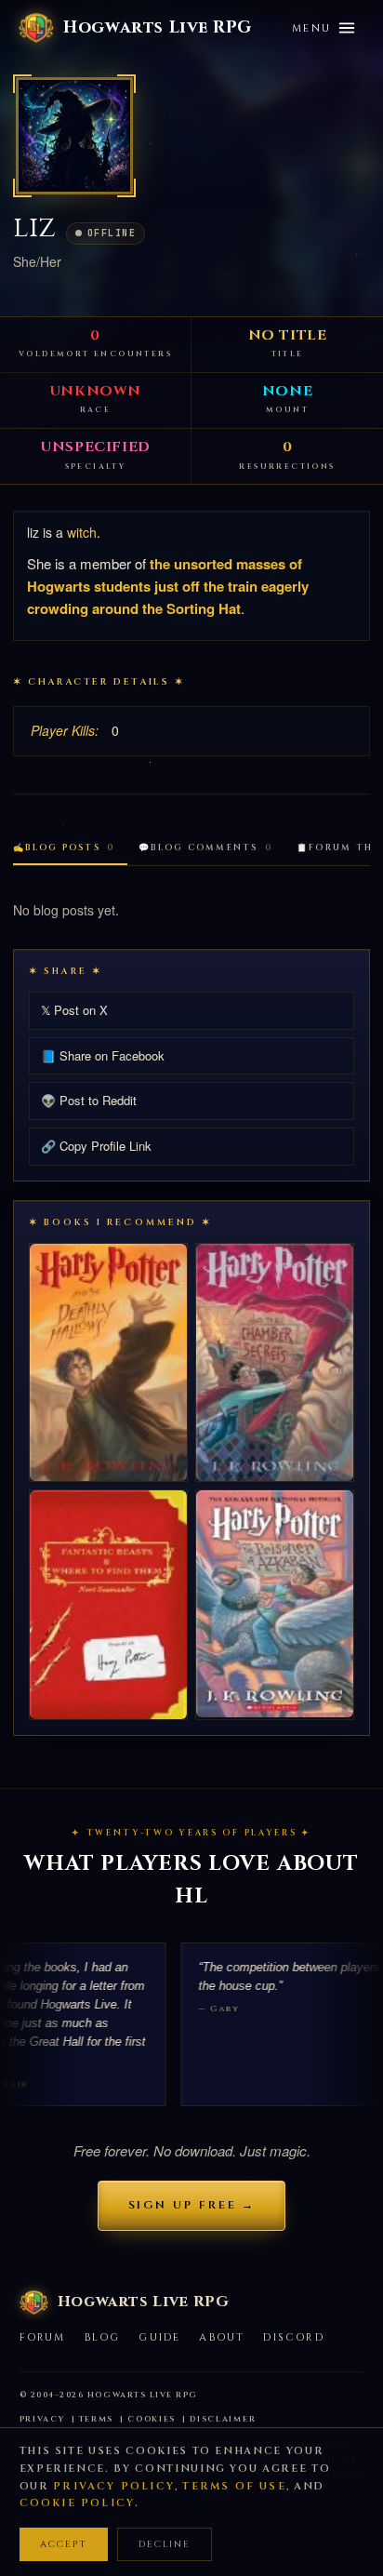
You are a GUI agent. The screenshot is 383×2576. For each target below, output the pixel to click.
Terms (97, 2419)
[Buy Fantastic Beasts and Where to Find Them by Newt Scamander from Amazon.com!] (108, 1605)
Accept (64, 2544)
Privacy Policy (114, 2486)
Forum (43, 2337)
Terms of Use (234, 2486)
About (222, 2337)
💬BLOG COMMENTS (205, 848)
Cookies (152, 2419)
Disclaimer (223, 2419)
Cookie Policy (78, 2503)
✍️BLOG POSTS (64, 848)
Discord (293, 2337)
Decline (165, 2544)
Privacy (42, 2419)
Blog (103, 2337)
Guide (159, 2337)
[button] (74, 136)
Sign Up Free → (192, 2205)
